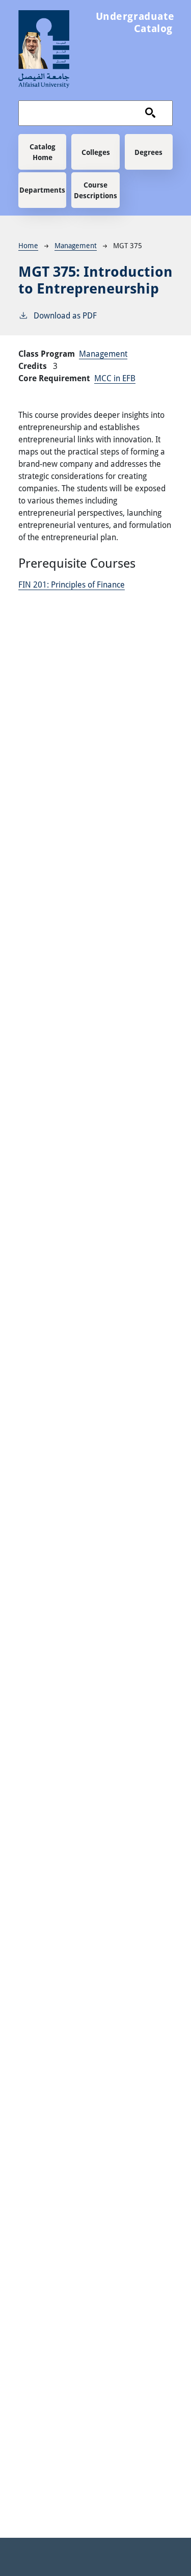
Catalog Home (43, 152)
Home (28, 245)
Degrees (148, 152)
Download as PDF (65, 315)
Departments (42, 190)
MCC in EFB (115, 378)
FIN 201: (72, 584)
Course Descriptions (95, 190)
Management (76, 245)
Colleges (96, 152)
